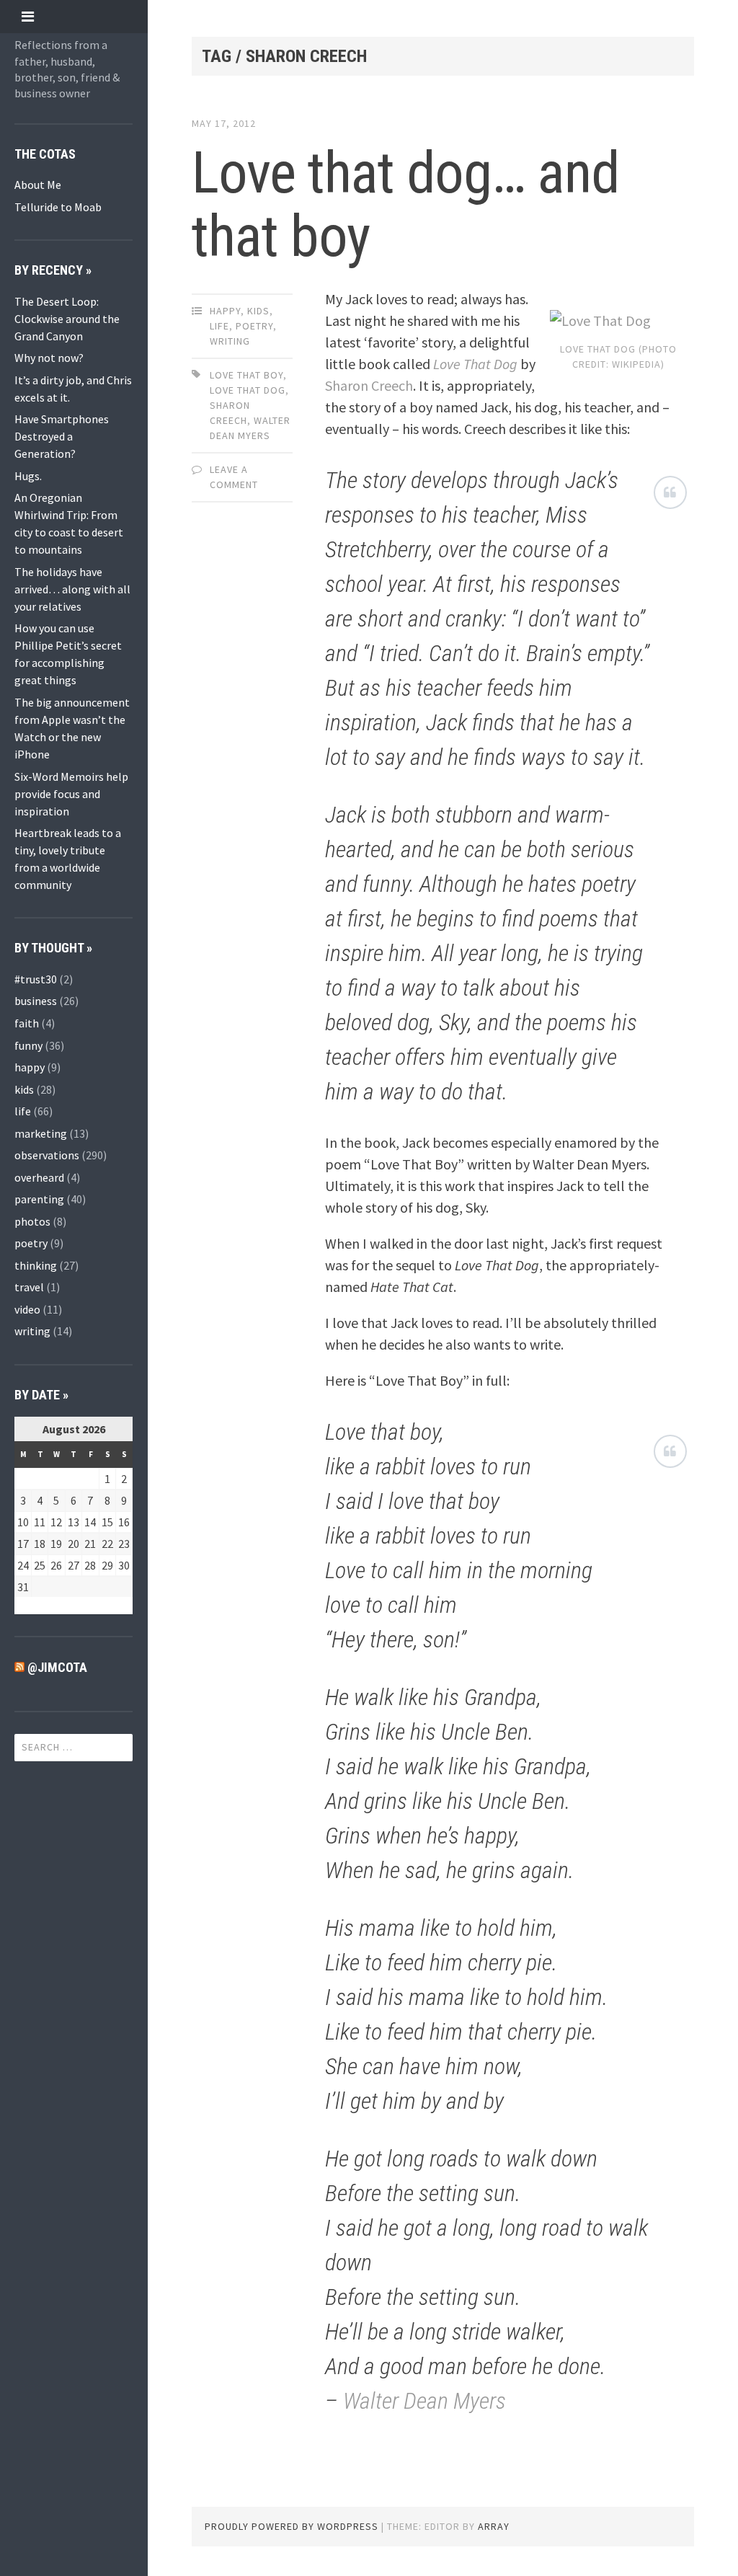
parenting (39, 1199)
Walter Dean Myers (424, 2401)
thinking (36, 1265)
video (27, 1309)
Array (494, 2526)
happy (30, 1067)
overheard (39, 1177)
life (23, 1111)
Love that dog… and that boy (405, 205)
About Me (38, 185)
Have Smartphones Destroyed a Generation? (62, 436)
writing (32, 1331)
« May (28, 1606)
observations (47, 1155)
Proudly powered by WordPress (292, 2526)
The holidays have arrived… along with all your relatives (72, 589)
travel (29, 1287)
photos (32, 1221)
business (36, 1001)
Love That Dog (248, 390)
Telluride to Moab (58, 207)
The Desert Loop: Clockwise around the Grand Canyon (67, 319)
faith (27, 1023)
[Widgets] (28, 16)
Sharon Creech (369, 385)
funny (28, 1045)
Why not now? (49, 358)
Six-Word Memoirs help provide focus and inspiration (71, 794)
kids (24, 1089)
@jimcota (57, 1667)
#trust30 (36, 979)
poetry (31, 1243)
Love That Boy (246, 375)
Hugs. (28, 476)
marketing (41, 1133)
